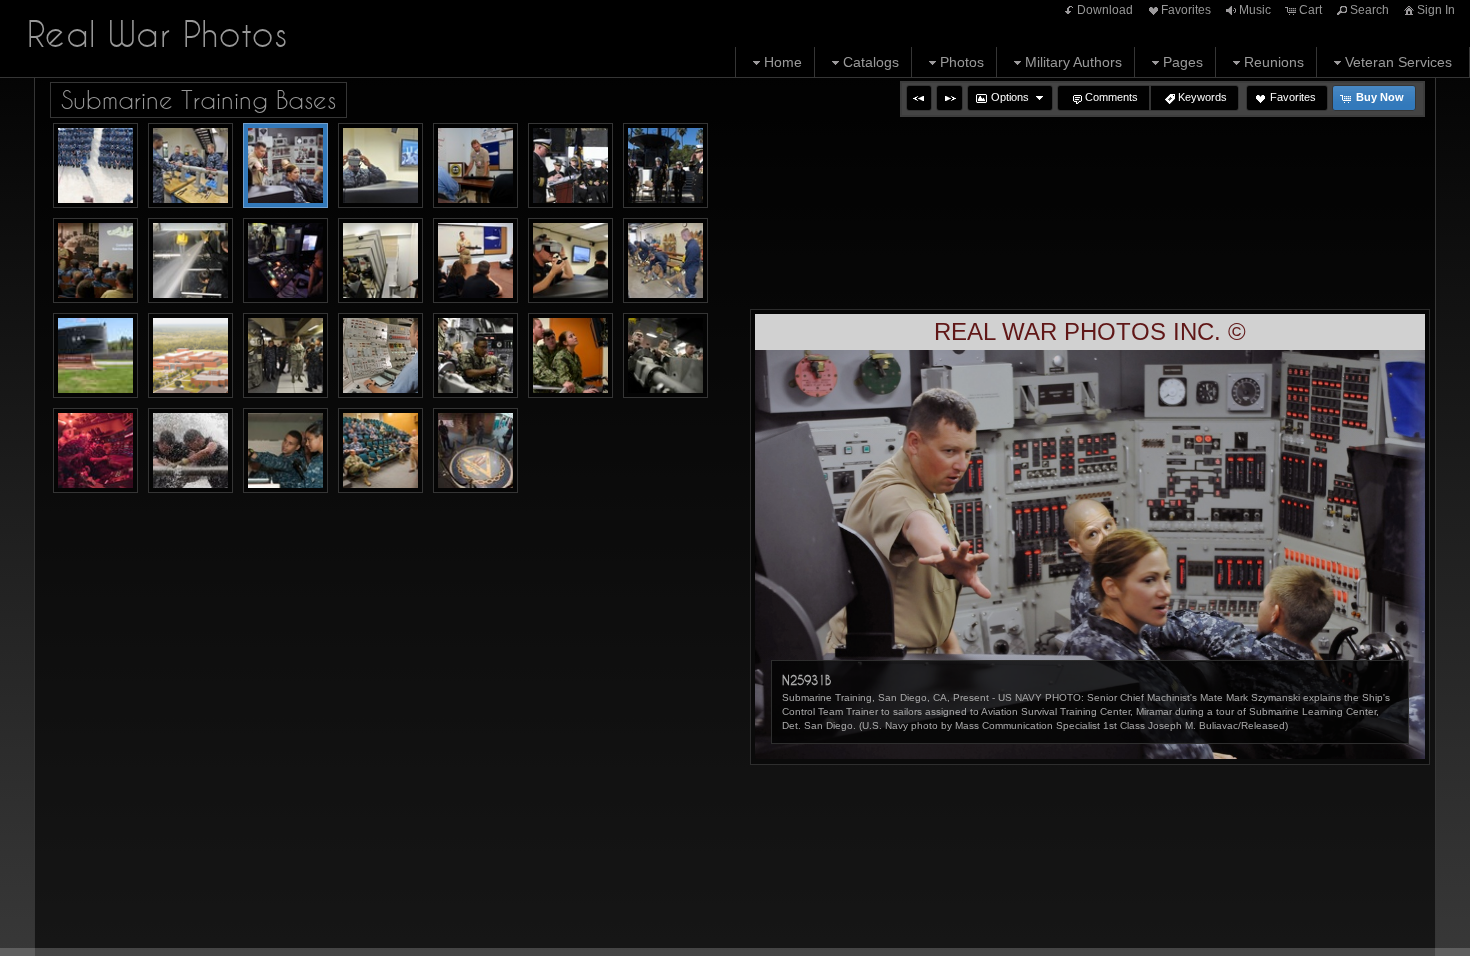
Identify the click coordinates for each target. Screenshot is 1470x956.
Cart (1310, 10)
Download (1105, 10)
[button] (919, 98)
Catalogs (871, 62)
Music (1255, 10)
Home (783, 62)
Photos (962, 62)
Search (1369, 10)
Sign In (1436, 10)
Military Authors (1073, 62)
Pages (1183, 62)
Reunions (1274, 62)
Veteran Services (1398, 62)
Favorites (1186, 10)
